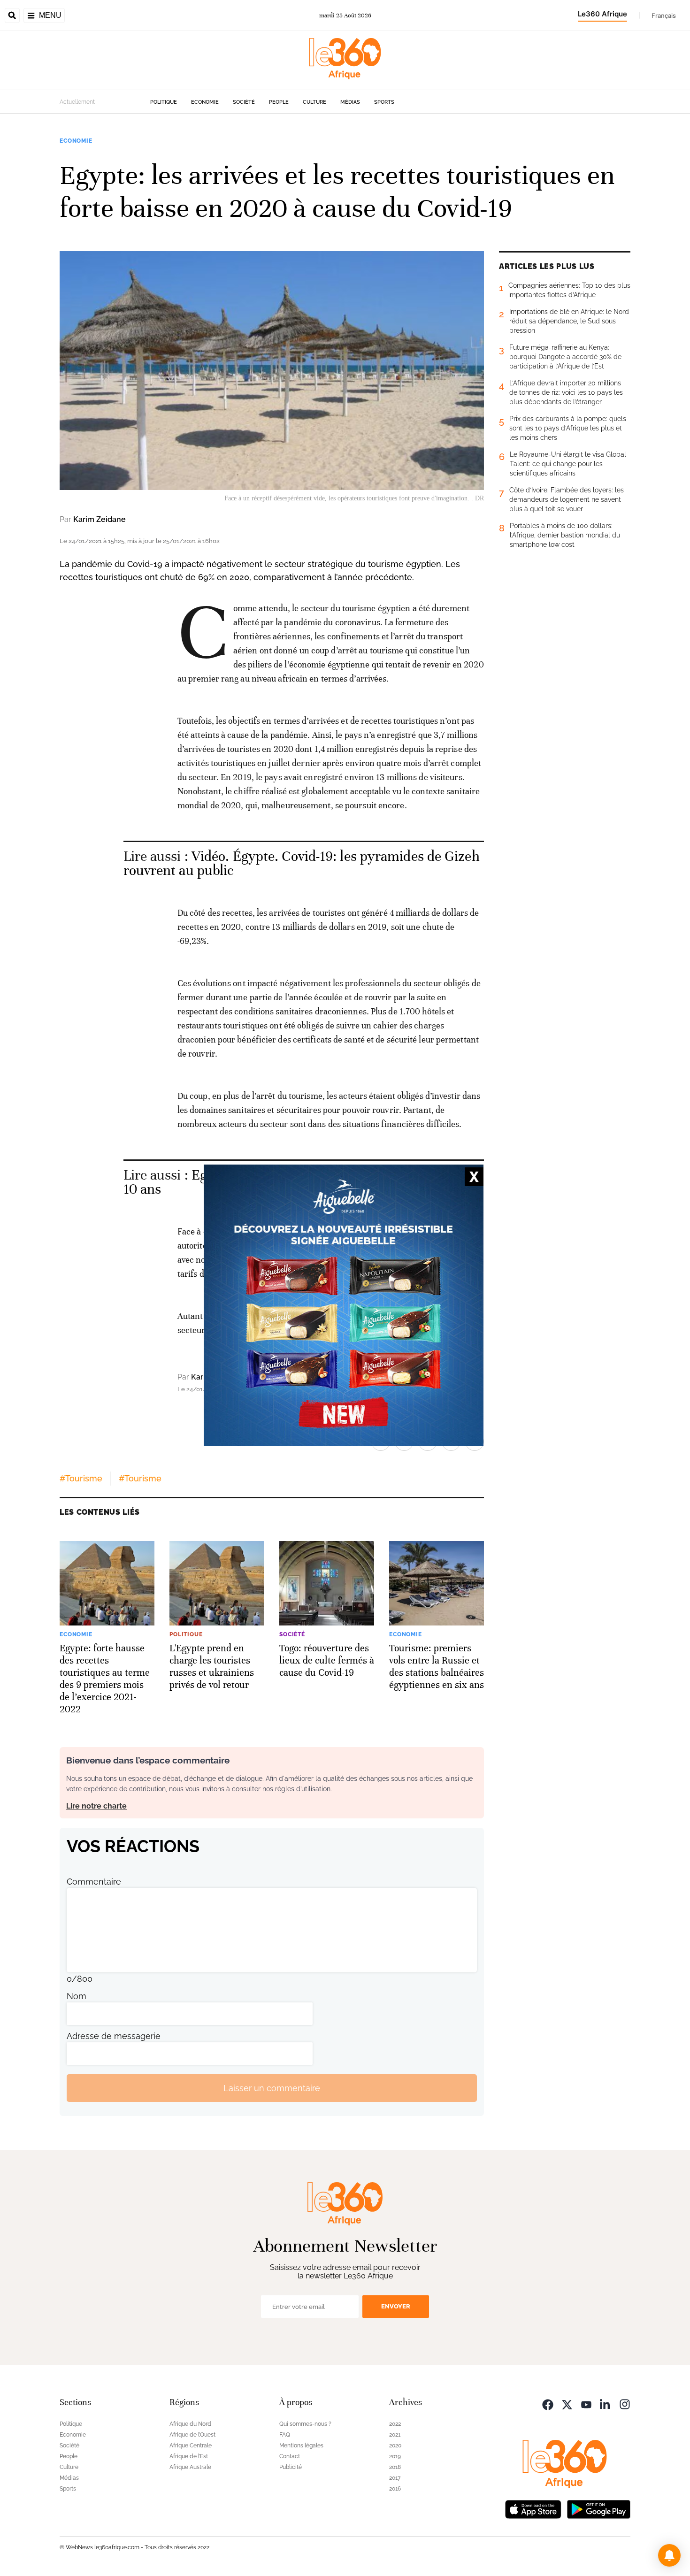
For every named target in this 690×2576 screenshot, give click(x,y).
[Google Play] (598, 2508)
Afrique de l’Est (189, 2456)
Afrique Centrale (191, 2446)
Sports (384, 102)
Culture (314, 102)
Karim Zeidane (100, 519)
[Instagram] (625, 2403)
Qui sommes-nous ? (305, 2424)
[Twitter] (567, 2403)
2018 (395, 2467)
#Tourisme (81, 1478)
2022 (395, 2424)
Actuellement (77, 102)
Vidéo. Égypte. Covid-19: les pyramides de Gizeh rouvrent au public (302, 863)
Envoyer (396, 2306)
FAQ (285, 2435)
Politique (164, 102)
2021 (395, 2435)
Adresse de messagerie (114, 2036)
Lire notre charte (96, 1806)
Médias (350, 102)
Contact (290, 2456)
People (279, 102)
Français (664, 15)
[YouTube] (586, 2403)
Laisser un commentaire (272, 2088)
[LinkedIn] (606, 2403)
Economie (205, 102)
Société (244, 102)
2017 (395, 2478)
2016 (395, 2489)
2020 (395, 2446)
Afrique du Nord (190, 2424)
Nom (77, 1996)
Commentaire (94, 1882)
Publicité (291, 2467)
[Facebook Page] (548, 2403)
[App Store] (533, 2508)
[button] (669, 2555)
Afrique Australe (190, 2467)
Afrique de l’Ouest (192, 2435)
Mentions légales (301, 2446)
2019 (395, 2456)
